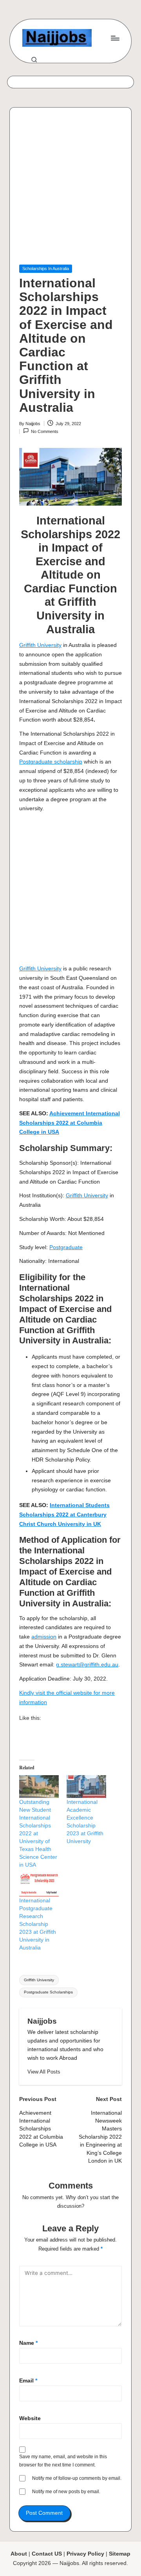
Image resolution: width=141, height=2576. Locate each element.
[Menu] (115, 38)
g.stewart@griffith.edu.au (87, 1665)
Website (30, 2418)
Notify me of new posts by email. (66, 2492)
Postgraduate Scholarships (48, 1992)
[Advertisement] (70, 191)
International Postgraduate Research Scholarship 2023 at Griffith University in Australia (38, 1924)
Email (28, 2381)
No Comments (45, 431)
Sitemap (120, 2554)
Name (28, 2343)
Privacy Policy (85, 2554)
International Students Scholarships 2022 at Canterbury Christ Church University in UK (64, 1515)
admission (44, 1637)
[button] (44, 2072)
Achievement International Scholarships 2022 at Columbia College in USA (70, 1123)
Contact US (47, 2554)
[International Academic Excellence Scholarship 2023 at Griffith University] (86, 1787)
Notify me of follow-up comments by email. (77, 2478)
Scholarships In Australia (46, 269)
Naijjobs (42, 2021)
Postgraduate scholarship (51, 762)
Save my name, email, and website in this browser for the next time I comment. (63, 2461)
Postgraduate (66, 1247)
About (19, 2554)
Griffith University (40, 645)
